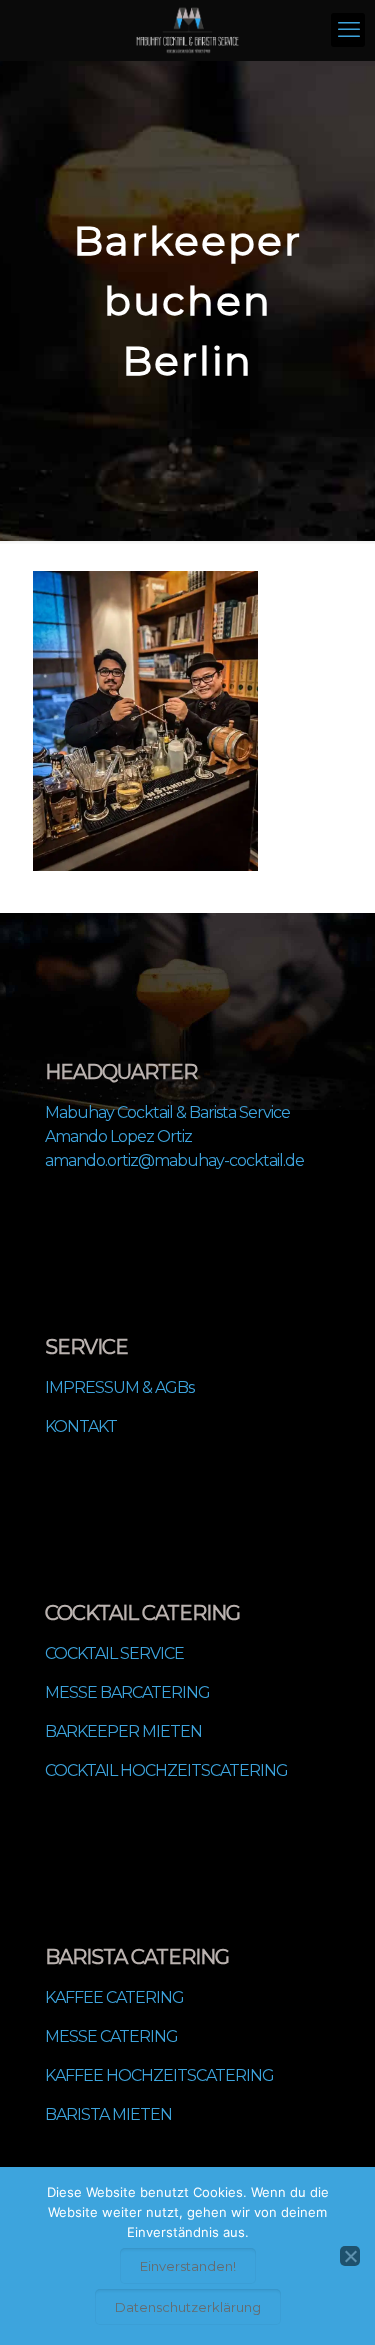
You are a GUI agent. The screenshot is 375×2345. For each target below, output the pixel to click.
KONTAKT (81, 1426)
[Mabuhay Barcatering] (187, 30)
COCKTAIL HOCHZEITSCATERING (166, 1770)
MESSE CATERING (111, 2036)
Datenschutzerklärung (188, 2307)
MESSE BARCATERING (127, 1692)
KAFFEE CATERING (114, 1997)
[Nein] (350, 2256)
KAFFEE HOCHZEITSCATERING (159, 2075)
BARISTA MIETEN (108, 2114)
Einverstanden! (188, 2266)
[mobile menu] (348, 30)
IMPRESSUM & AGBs (119, 1387)
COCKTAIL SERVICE (114, 1653)
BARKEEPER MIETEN (123, 1731)
